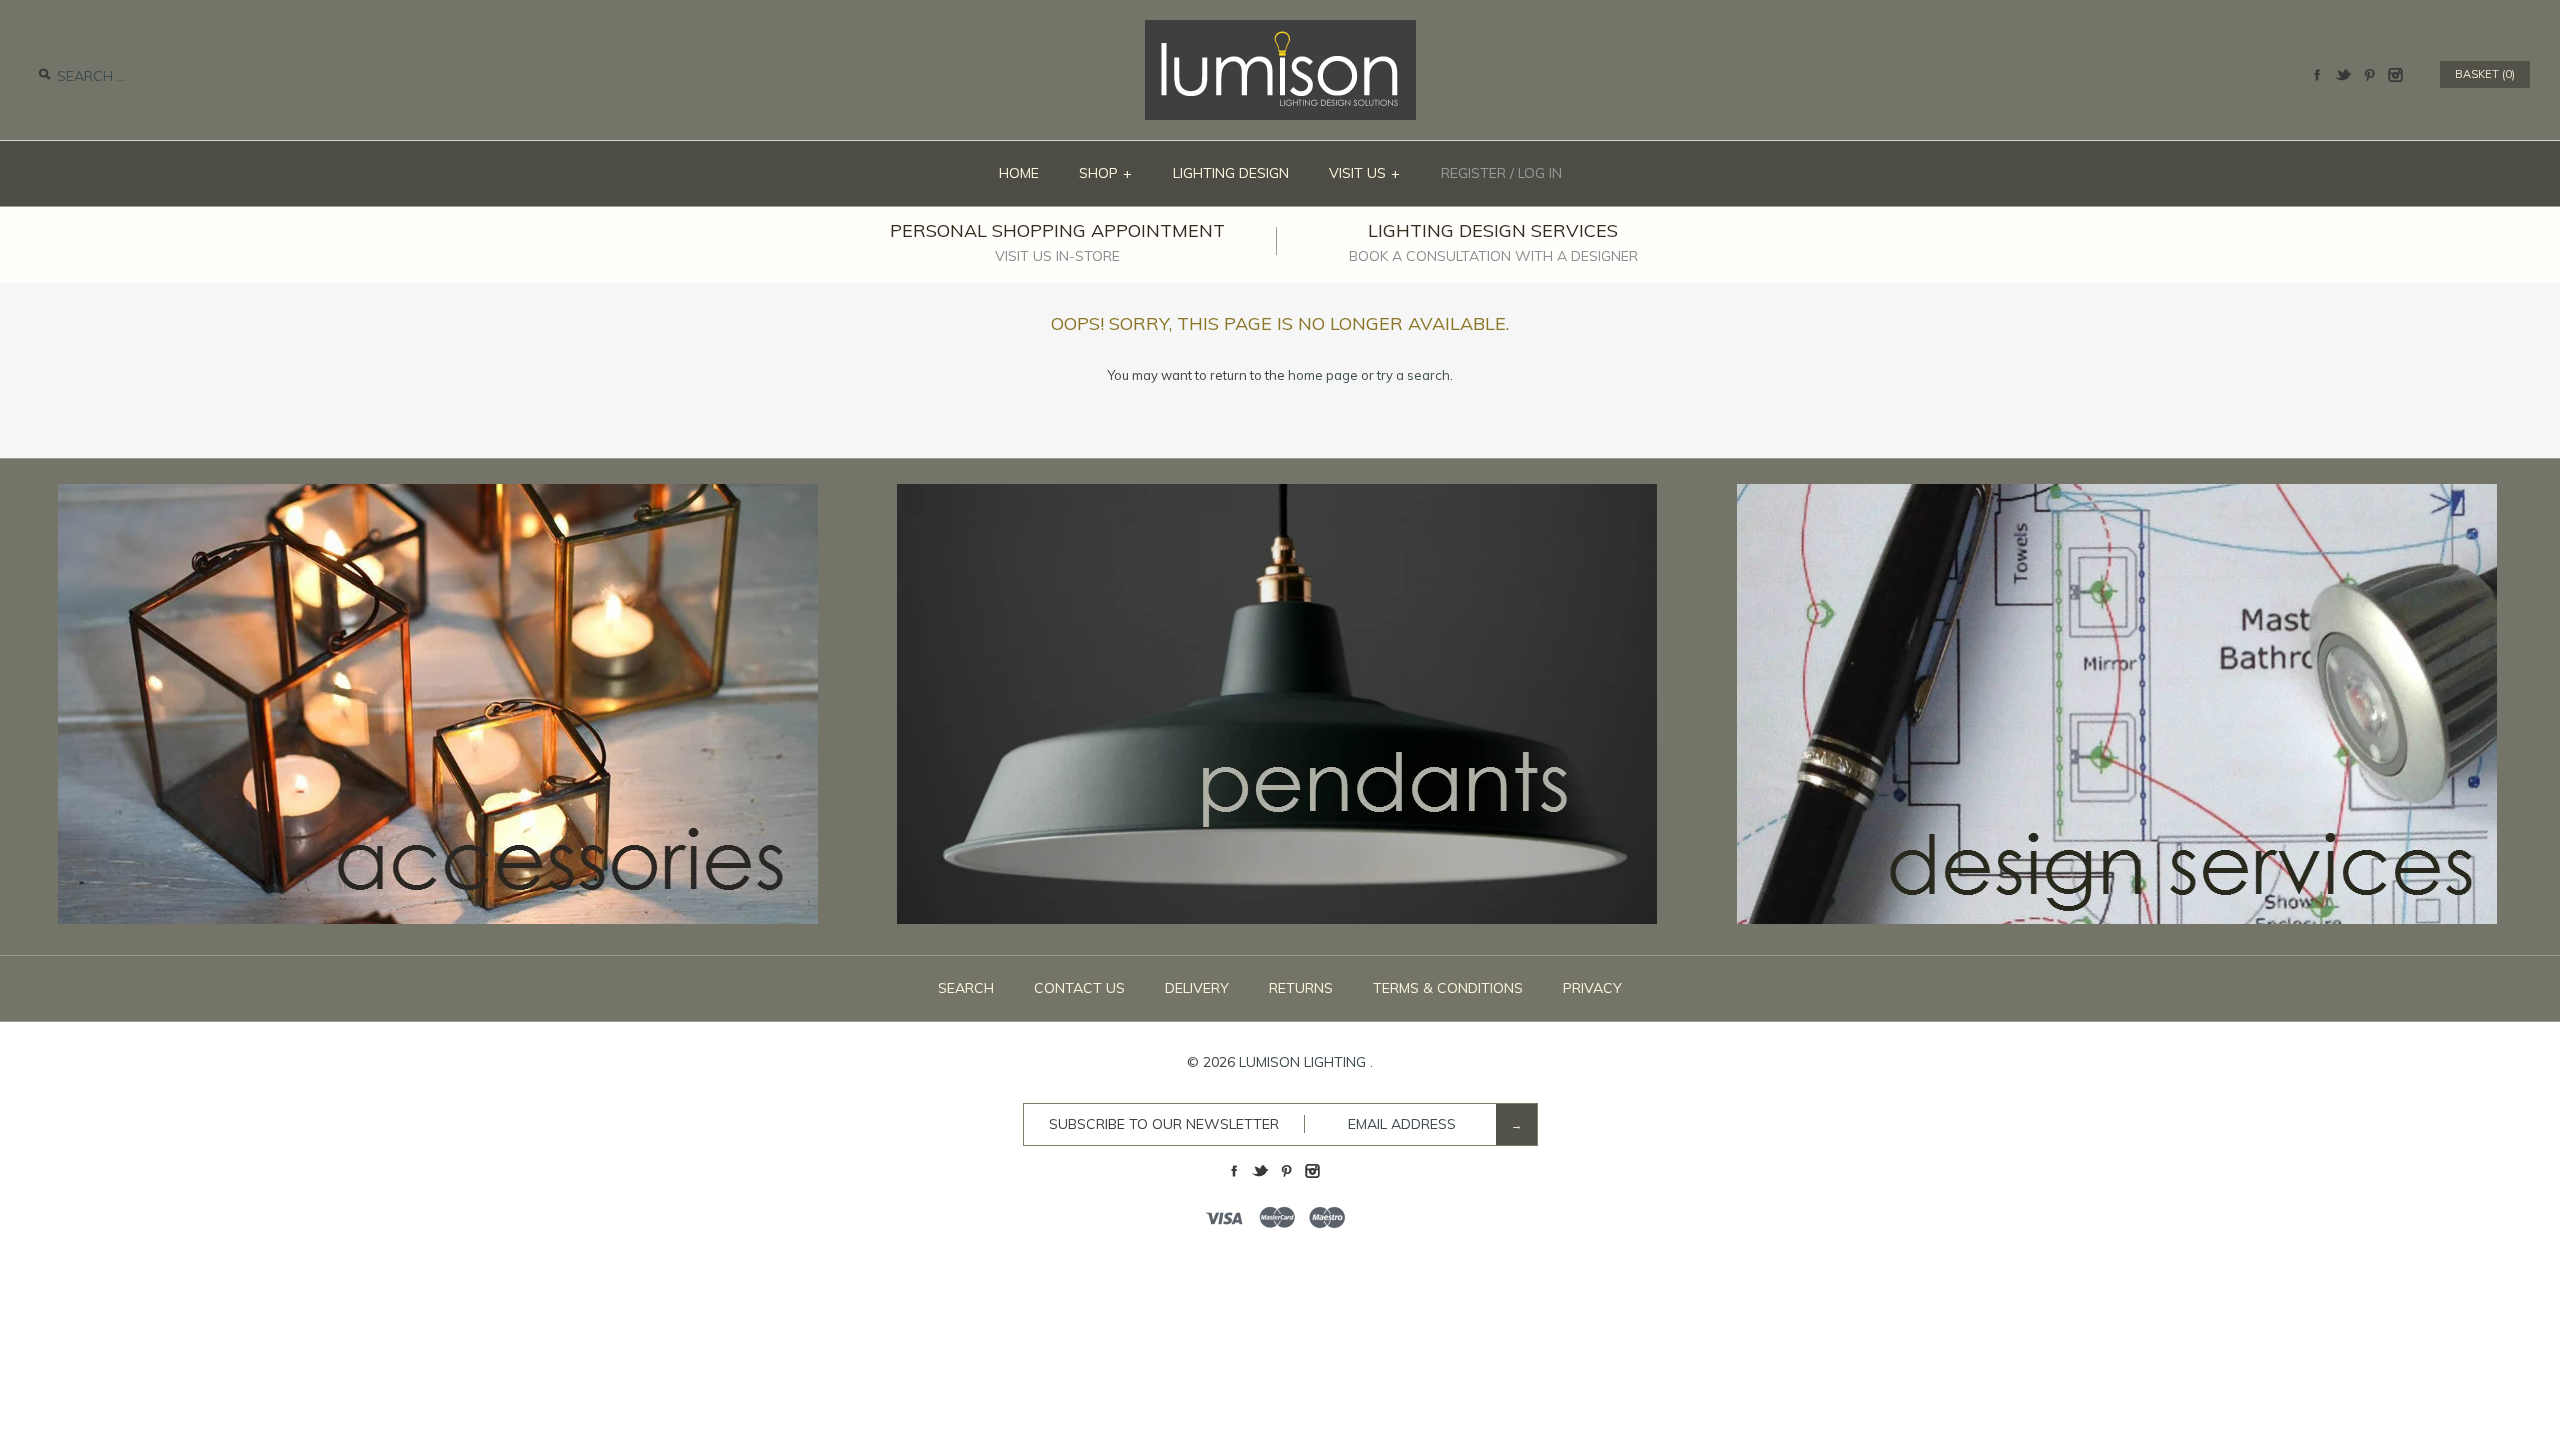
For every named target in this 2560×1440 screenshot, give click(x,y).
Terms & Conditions (1448, 988)
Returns (1301, 988)
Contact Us (1079, 988)
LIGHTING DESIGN (1231, 173)
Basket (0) (2485, 74)
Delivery (1197, 988)
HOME (1019, 173)
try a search (1413, 375)
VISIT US (1365, 173)
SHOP (1106, 173)
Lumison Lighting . (1306, 1062)
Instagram (2395, 75)
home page (1323, 375)
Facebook (2317, 75)
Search (966, 988)
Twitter (2343, 75)
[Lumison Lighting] (1280, 30)
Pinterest (2369, 75)
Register (1473, 173)
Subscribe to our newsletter (1164, 1124)
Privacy (1592, 988)
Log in (1540, 173)
